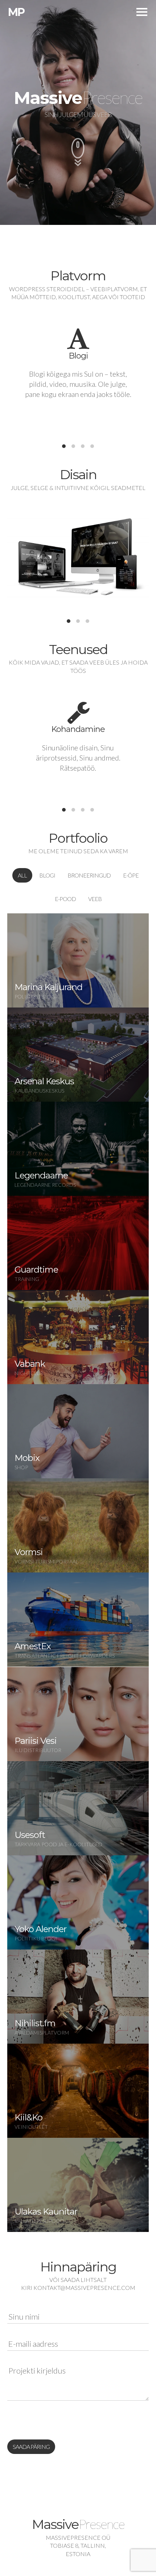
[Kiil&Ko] (78, 2091)
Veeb (95, 899)
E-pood (65, 899)
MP (16, 12)
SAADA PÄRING (31, 2447)
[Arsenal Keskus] (78, 1055)
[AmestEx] (78, 1620)
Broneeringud (89, 875)
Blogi (47, 875)
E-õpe (131, 875)
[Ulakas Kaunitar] (78, 2185)
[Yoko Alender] (78, 1902)
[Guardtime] (78, 1243)
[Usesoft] (78, 1808)
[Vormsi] (78, 1525)
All (22, 875)
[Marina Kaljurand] (78, 960)
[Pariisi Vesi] (78, 1714)
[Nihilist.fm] (78, 1997)
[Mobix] (78, 1431)
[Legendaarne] (78, 1149)
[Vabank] (78, 1337)
